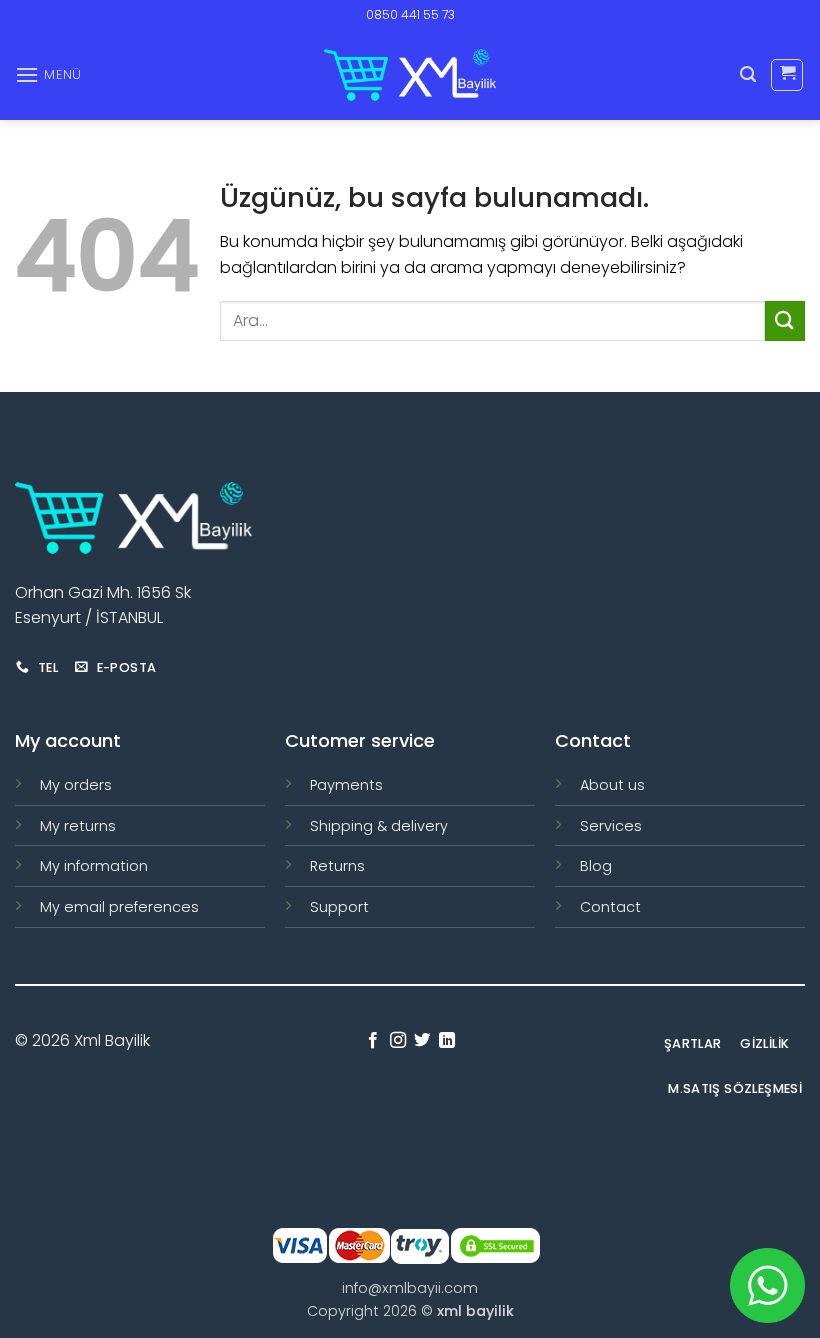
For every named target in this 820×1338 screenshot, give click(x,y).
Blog (596, 866)
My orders (76, 785)
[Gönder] (785, 320)
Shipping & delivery (379, 826)
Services (611, 826)
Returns (337, 866)
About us (612, 785)
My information (94, 866)
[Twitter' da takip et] (422, 1041)
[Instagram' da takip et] (398, 1041)
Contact (610, 907)
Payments (346, 785)
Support (339, 907)
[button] (48, 74)
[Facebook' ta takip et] (373, 1041)
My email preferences (119, 907)
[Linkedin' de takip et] (447, 1041)
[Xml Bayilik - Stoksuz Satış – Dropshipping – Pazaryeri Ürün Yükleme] (410, 75)
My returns (78, 826)
